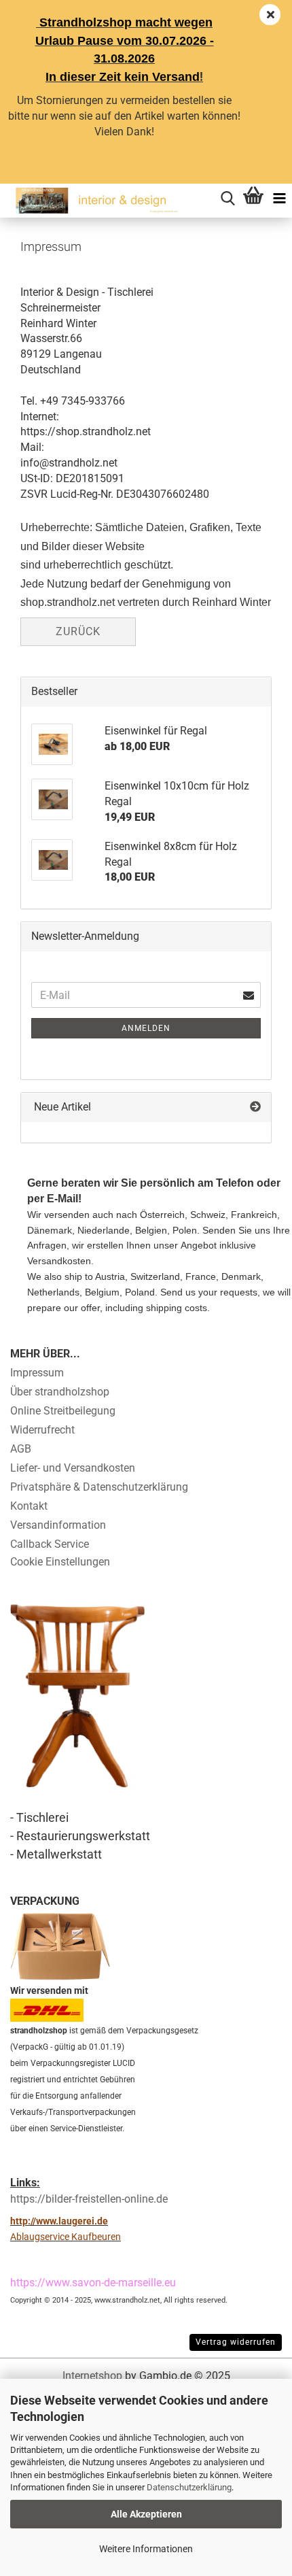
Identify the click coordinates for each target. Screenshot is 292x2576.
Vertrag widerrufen (236, 2342)
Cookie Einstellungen (60, 1562)
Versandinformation (58, 1525)
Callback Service (50, 1544)
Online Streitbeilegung (63, 1411)
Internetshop (92, 2376)
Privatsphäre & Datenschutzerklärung (99, 1487)
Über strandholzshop (60, 1392)
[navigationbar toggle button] (279, 197)
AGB (21, 1449)
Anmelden (146, 1028)
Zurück (78, 631)
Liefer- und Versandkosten (73, 1468)
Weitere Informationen (146, 2549)
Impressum (37, 1373)
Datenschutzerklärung (189, 2487)
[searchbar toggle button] (227, 197)
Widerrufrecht (42, 1430)
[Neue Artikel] (255, 1107)
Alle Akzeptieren (146, 2514)
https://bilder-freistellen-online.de (89, 2199)
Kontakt (29, 1506)
